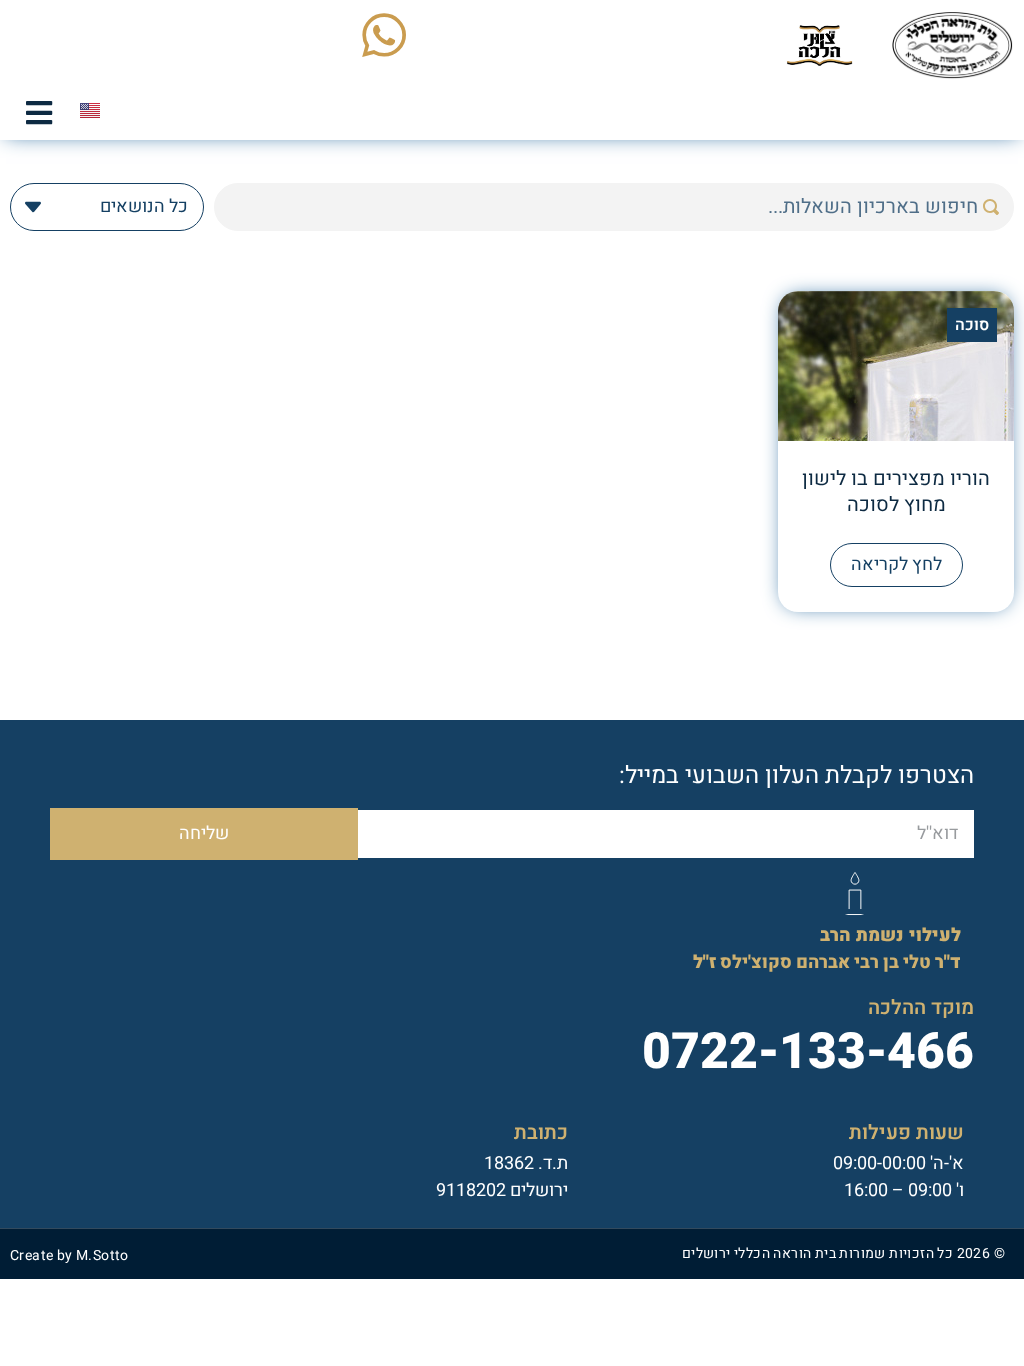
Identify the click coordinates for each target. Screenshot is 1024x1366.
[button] (38, 112)
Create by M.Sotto (69, 1255)
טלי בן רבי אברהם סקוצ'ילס (827, 949)
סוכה (972, 325)
